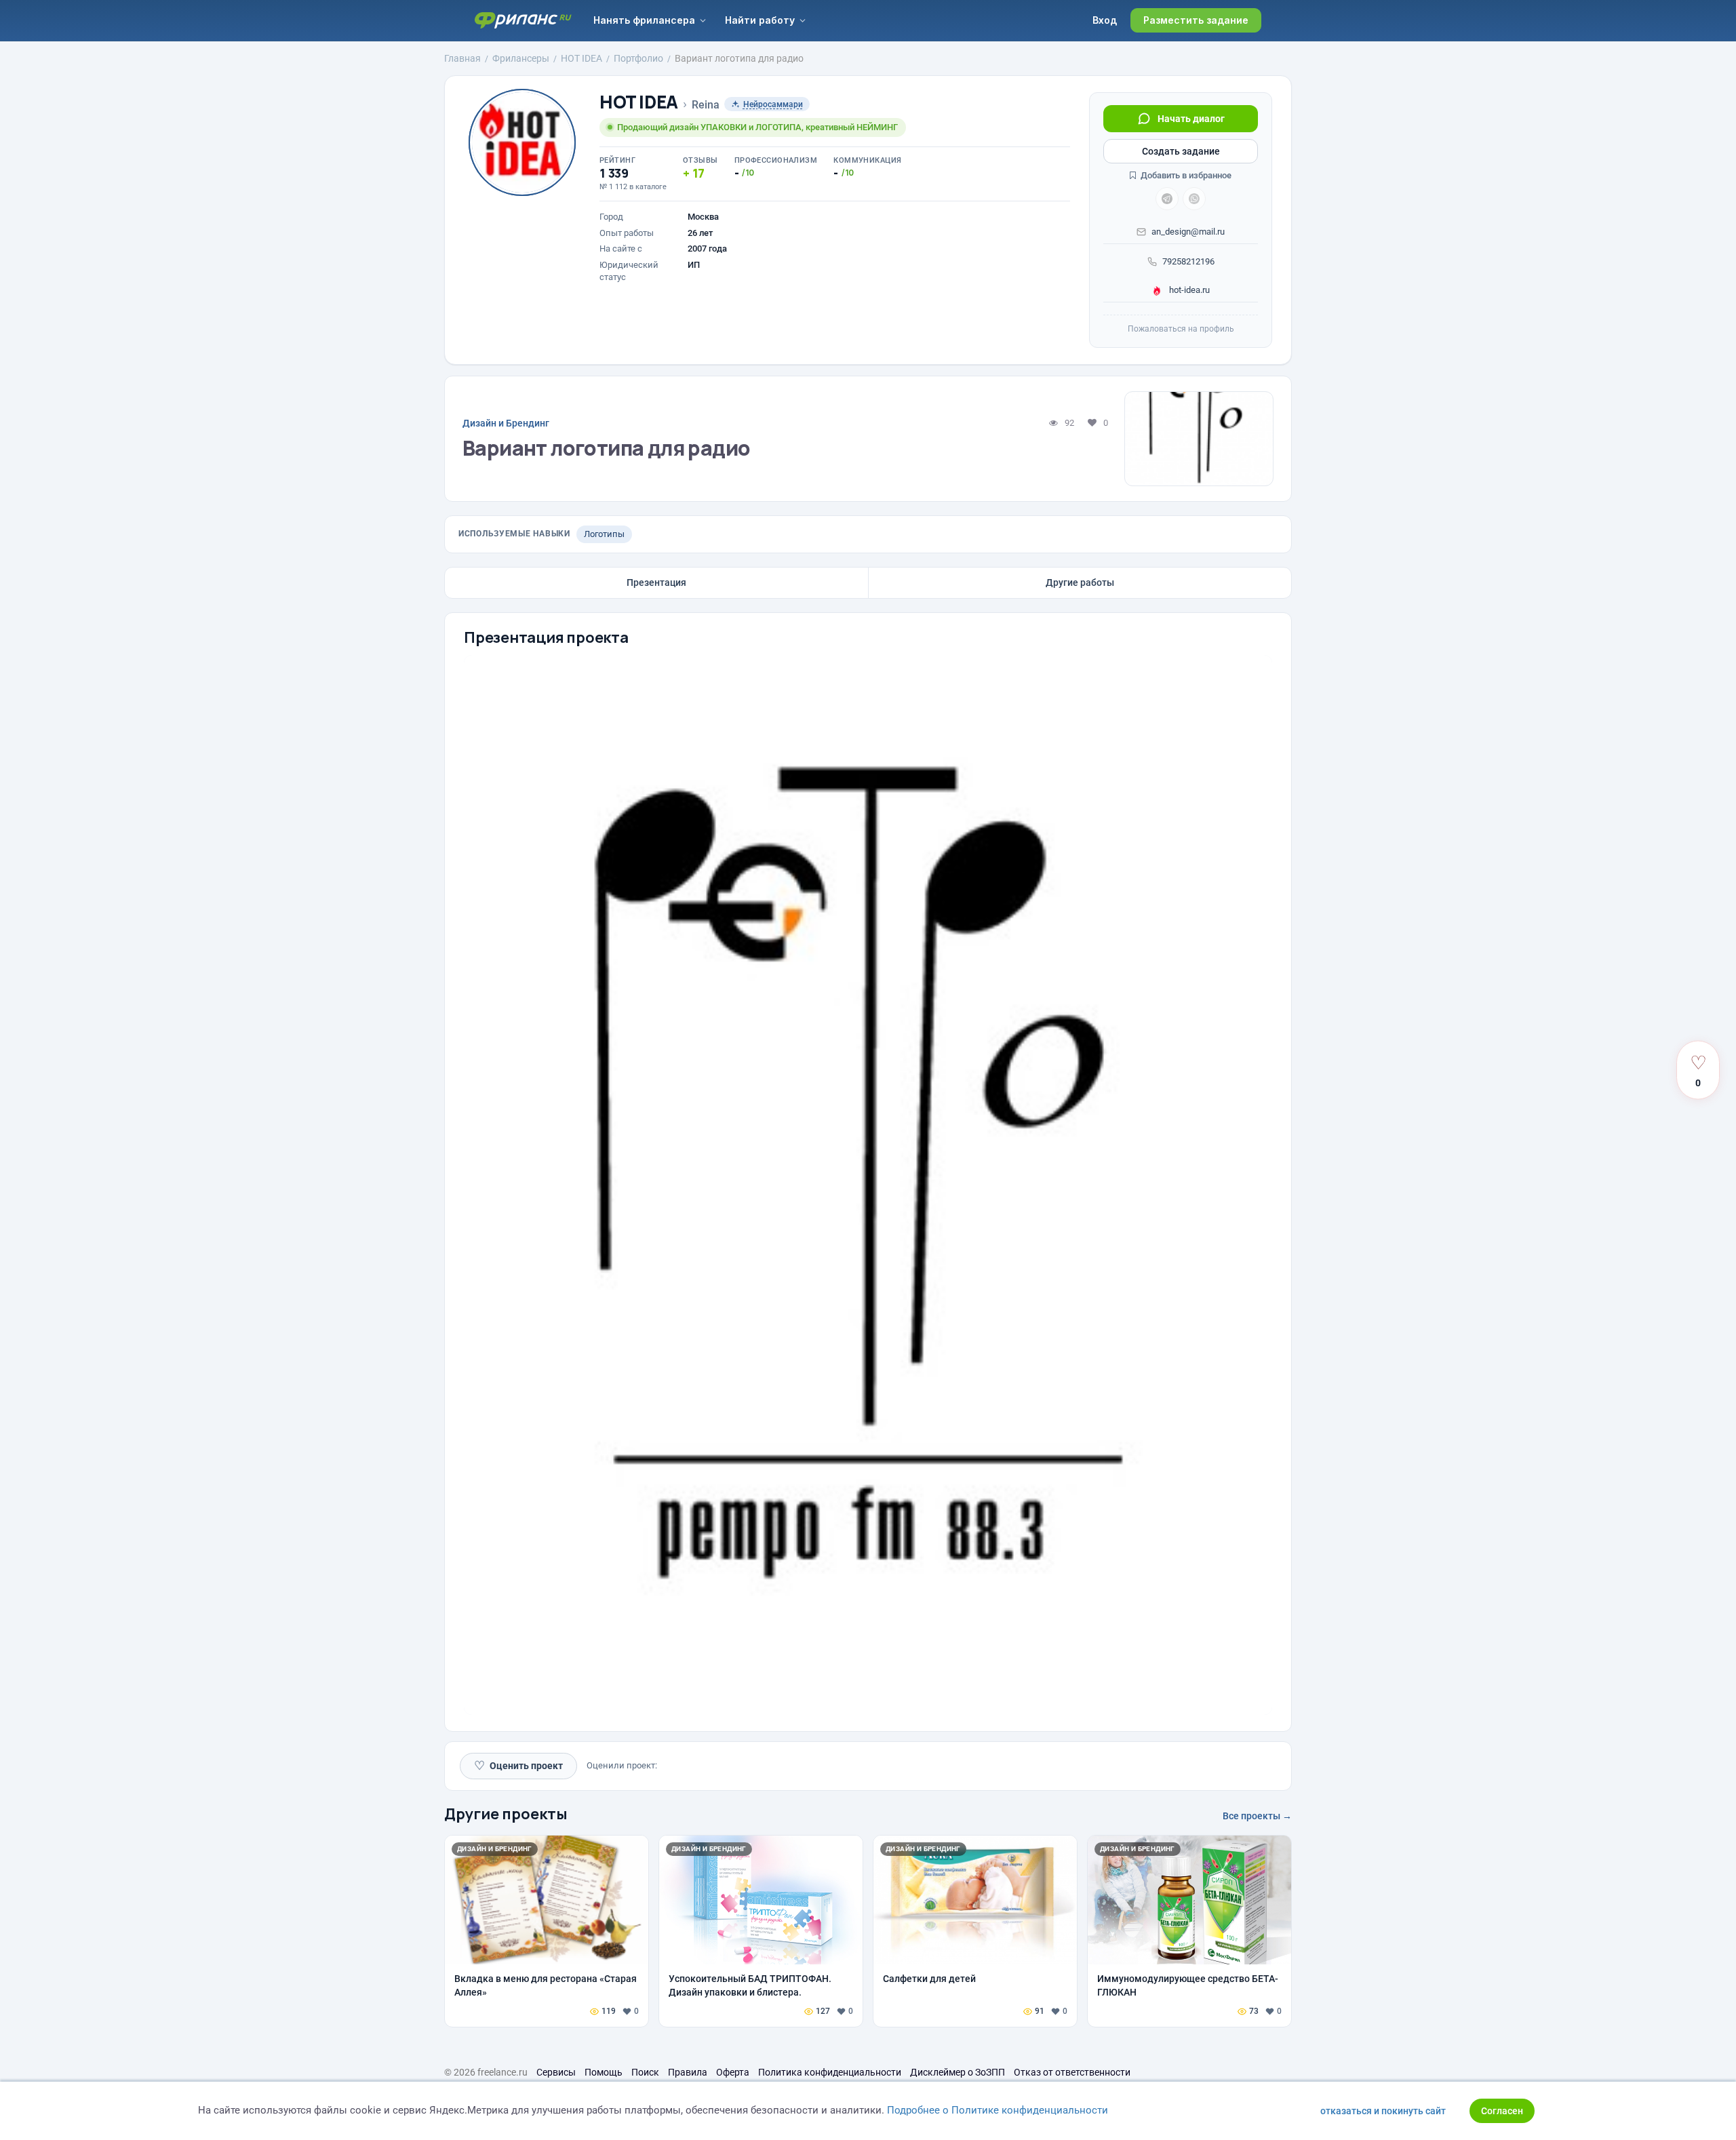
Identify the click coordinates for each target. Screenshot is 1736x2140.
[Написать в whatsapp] (1194, 199)
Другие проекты (506, 1814)
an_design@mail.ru (1188, 232)
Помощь (604, 2072)
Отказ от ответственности (1072, 2072)
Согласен (1502, 2111)
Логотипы (604, 534)
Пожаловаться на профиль (1181, 329)
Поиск (645, 2072)
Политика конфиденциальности (830, 2072)
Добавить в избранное (1185, 175)
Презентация (656, 582)
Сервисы (556, 2072)
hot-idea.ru (1188, 290)
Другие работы (1080, 582)
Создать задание (1181, 151)
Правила (688, 2072)
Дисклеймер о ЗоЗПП (958, 2072)
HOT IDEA (639, 102)
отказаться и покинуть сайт (1383, 2111)
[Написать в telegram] (1167, 199)
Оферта (733, 2072)
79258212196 (1188, 261)
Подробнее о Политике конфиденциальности (998, 2110)
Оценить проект (518, 1765)
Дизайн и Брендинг (506, 423)
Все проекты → (1257, 1816)
